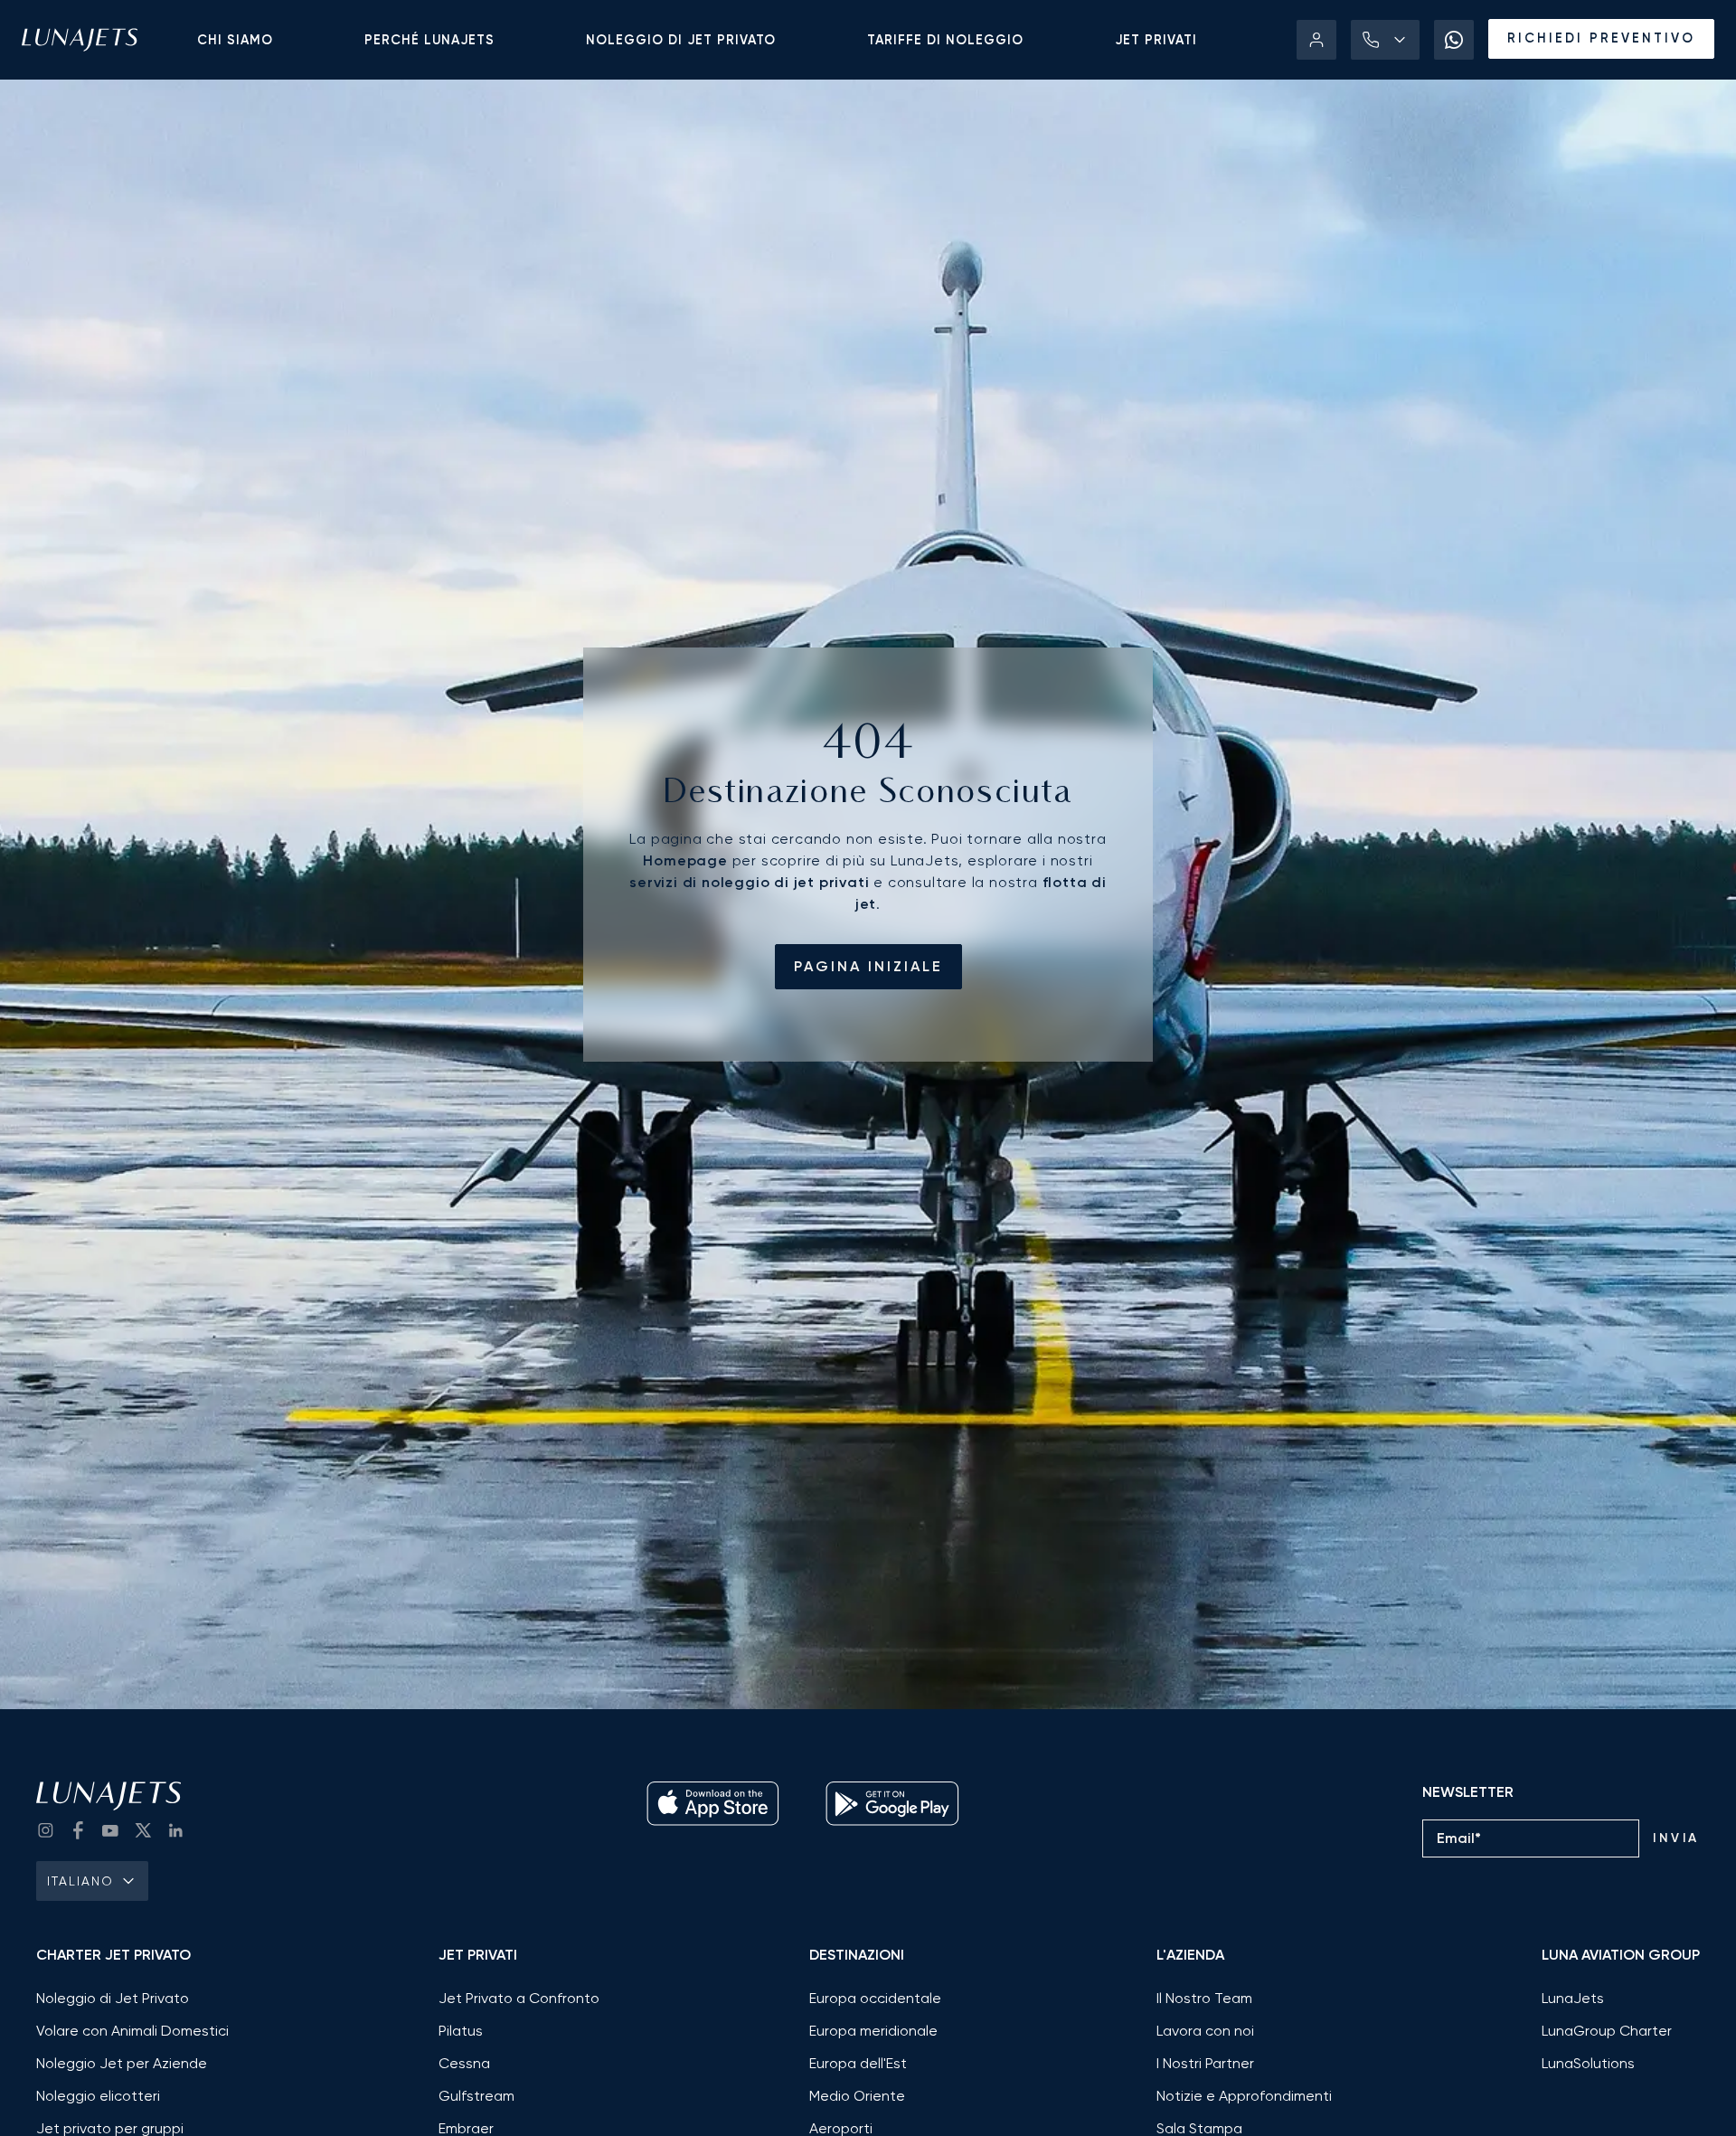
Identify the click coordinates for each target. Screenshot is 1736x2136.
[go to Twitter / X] (143, 1830)
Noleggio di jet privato (681, 40)
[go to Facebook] (78, 1830)
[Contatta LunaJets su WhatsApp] (1454, 40)
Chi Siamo (235, 40)
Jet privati (1156, 40)
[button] (1385, 40)
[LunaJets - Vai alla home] (80, 40)
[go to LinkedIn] (175, 1830)
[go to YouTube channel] (110, 1830)
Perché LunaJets (429, 40)
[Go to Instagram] (45, 1830)
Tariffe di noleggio (945, 40)
